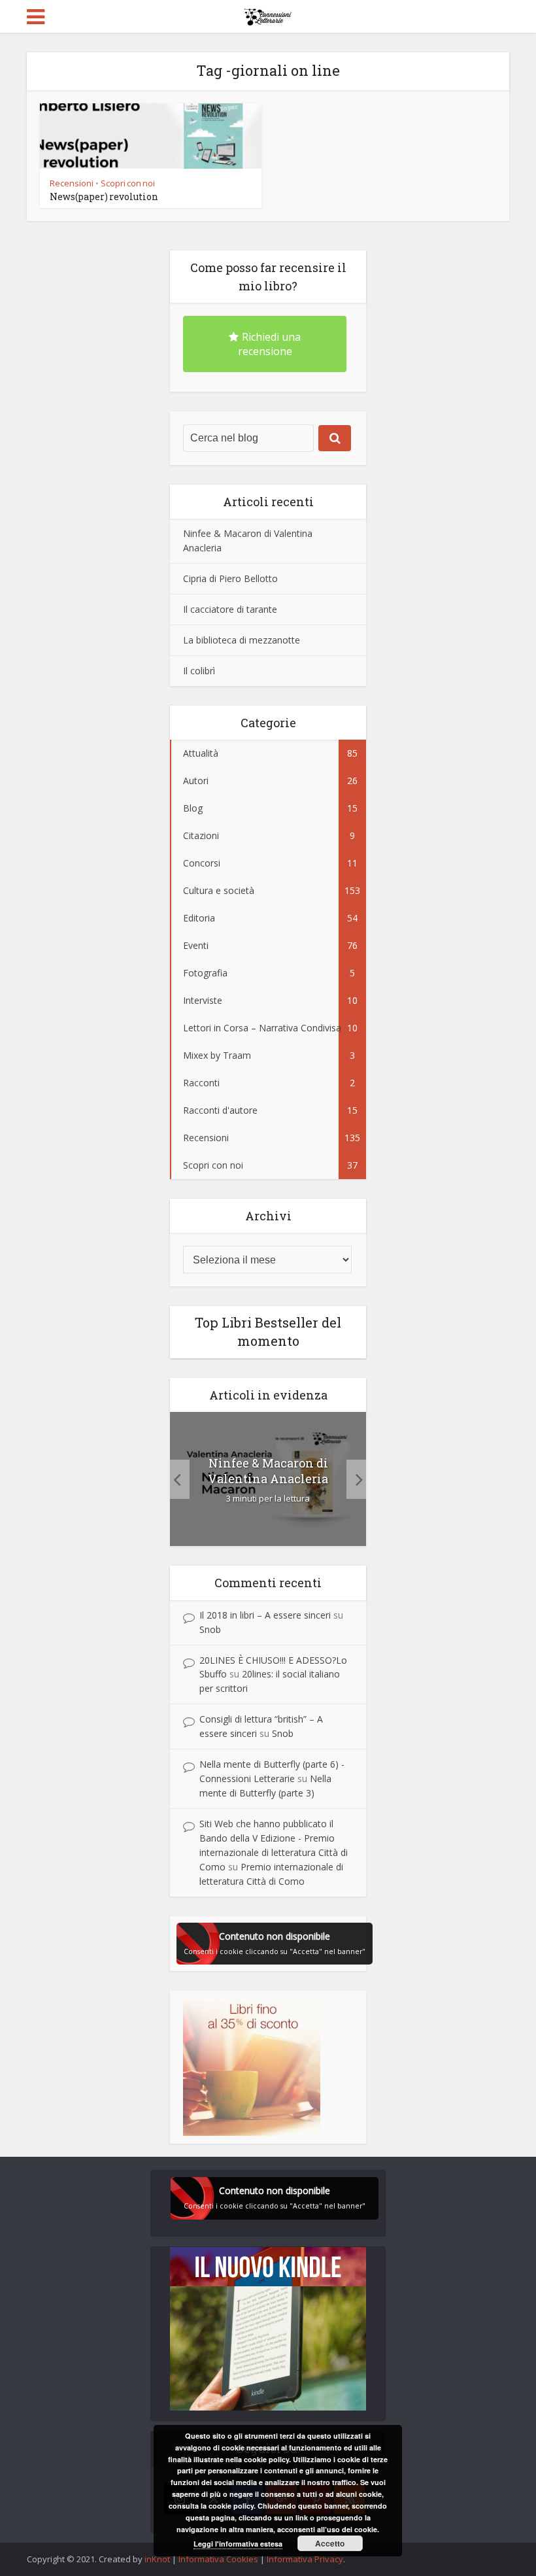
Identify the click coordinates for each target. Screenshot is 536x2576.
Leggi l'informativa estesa (238, 2544)
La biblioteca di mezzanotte (242, 640)
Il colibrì (199, 671)
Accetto (330, 2543)
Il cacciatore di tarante (230, 609)
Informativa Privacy (305, 2559)
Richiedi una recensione (270, 344)
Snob (210, 1629)
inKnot (157, 2559)
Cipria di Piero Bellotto (230, 578)
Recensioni (72, 183)
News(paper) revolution (104, 197)
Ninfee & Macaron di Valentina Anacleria (268, 1471)
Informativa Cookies (218, 2559)
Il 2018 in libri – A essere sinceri (265, 1615)
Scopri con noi (128, 183)
